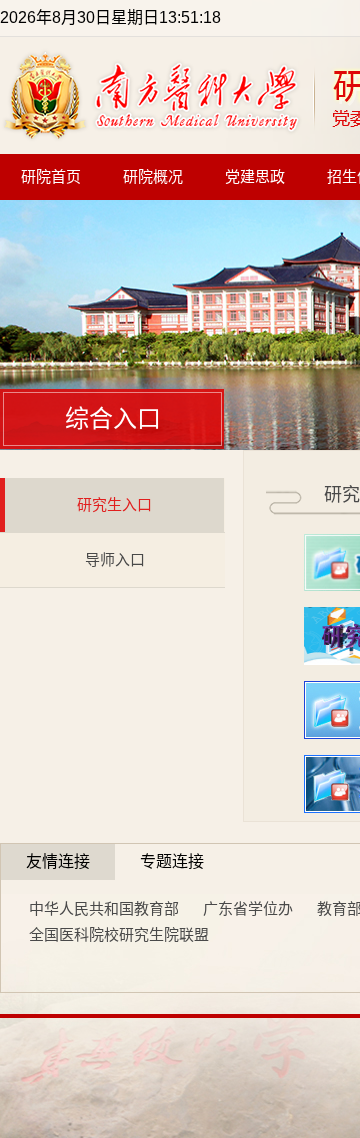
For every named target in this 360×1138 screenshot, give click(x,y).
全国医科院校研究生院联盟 (119, 934)
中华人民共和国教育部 (104, 908)
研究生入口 (114, 504)
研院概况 (153, 177)
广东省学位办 (248, 908)
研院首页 (51, 177)
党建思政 (255, 177)
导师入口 (115, 559)
